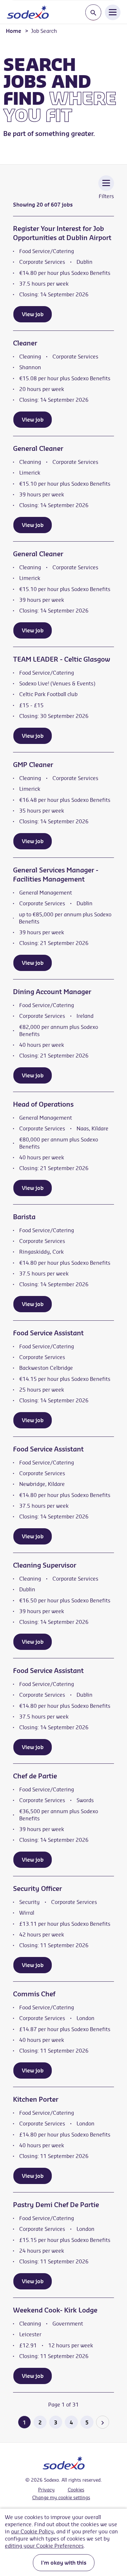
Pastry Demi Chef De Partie (56, 2205)
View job (33, 314)
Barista (24, 1217)
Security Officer (37, 1888)
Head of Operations (43, 1104)
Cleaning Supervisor (45, 1565)
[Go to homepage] (28, 12)
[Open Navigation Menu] (113, 12)
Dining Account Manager (52, 992)
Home (14, 31)
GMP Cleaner (33, 765)
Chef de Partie (35, 1776)
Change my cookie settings (61, 2498)
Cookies (76, 2490)
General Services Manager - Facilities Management (56, 875)
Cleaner (25, 343)
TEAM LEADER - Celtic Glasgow (62, 659)
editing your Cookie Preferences (44, 2546)
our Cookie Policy (32, 2531)
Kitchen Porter (36, 2099)
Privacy (46, 2490)
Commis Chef (34, 1994)
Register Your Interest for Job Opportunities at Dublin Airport (62, 233)
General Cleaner (38, 448)
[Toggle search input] (93, 13)
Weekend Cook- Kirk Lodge (55, 2310)
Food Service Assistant (48, 1333)
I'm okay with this (64, 2563)
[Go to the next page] (103, 2422)
